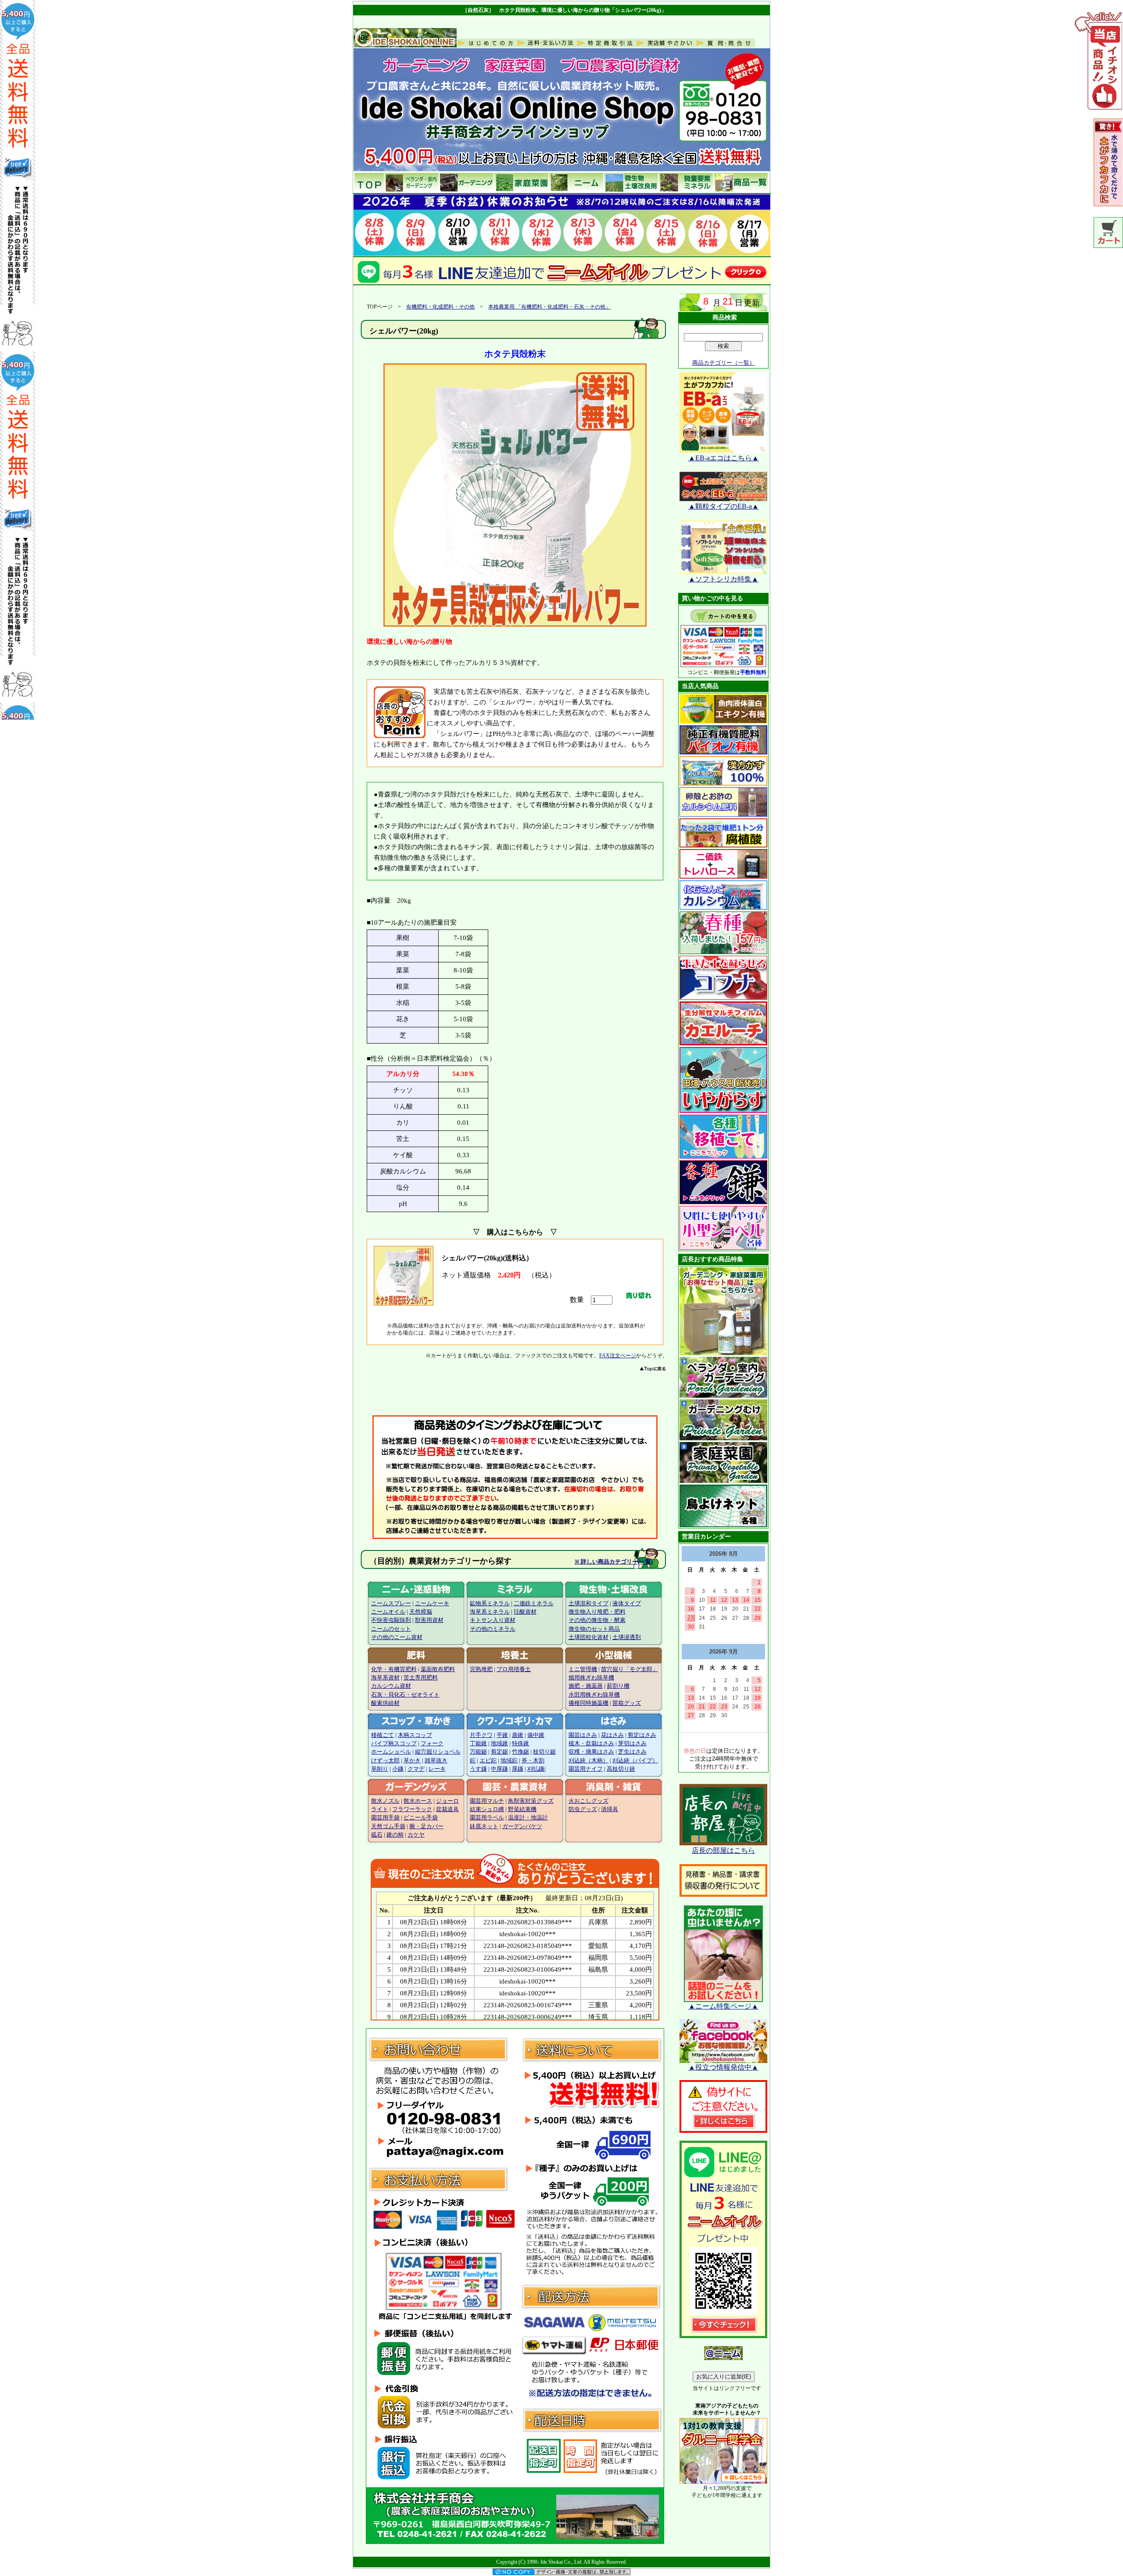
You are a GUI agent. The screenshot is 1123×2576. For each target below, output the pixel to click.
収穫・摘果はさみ (591, 1752)
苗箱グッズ (627, 1703)
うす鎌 (478, 1769)
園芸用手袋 (385, 1818)
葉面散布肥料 (438, 1669)
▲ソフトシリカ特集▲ (723, 579)
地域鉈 (509, 1761)
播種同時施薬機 (588, 1703)
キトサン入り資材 (493, 1620)
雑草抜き (436, 1761)
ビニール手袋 (421, 1818)
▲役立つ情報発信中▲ (723, 2067)
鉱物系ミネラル (490, 1604)
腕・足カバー (426, 1826)
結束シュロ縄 (487, 1809)
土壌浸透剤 (627, 1637)
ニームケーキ (432, 1604)
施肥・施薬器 (586, 1686)
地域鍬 (499, 1744)
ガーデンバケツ (522, 1826)
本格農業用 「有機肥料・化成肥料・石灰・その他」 (549, 307)
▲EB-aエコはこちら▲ (724, 458)
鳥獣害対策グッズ (531, 1801)
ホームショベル (391, 1752)
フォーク (432, 1744)
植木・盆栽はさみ (591, 1744)
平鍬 (502, 1735)
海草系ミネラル (490, 1612)
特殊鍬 (520, 1744)
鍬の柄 (395, 1835)
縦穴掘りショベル (438, 1752)
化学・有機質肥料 (394, 1669)
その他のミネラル (493, 1629)
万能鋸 (478, 1752)
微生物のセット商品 (594, 1629)
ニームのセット (391, 1629)
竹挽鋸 (520, 1752)
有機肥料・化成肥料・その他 (440, 307)
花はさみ (612, 1735)
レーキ (437, 1769)
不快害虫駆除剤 (391, 1620)
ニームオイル (388, 1612)
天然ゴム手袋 (388, 1826)
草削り (380, 1769)
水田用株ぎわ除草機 (594, 1695)
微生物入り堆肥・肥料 (597, 1612)
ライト (380, 1809)
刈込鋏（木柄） (588, 1761)
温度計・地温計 (528, 1818)
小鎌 (398, 1769)
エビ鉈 (488, 1761)
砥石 (377, 1835)
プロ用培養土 (514, 1669)
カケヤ (416, 1835)
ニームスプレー (391, 1604)
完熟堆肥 (481, 1669)
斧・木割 (533, 1761)
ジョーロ (447, 1801)
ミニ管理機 (583, 1669)
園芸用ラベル (487, 1818)
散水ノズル (385, 1801)
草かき (412, 1761)
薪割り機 (618, 1686)
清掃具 (610, 1809)
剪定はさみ (642, 1735)
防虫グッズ (583, 1809)
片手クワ (481, 1735)
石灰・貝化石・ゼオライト (405, 1695)
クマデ (416, 1769)
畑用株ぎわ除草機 (591, 1678)
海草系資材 (385, 1678)
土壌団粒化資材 (588, 1637)
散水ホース (418, 1801)
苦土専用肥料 (421, 1678)
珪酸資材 (525, 1612)
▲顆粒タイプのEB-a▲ (724, 506)
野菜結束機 (522, 1809)
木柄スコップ (415, 1735)
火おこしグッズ (588, 1801)
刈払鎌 (536, 1769)
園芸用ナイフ (586, 1769)
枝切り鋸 (544, 1752)
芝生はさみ (632, 1752)
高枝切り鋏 (621, 1769)
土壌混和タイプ (588, 1604)
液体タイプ (627, 1604)
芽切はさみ (632, 1744)
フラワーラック (412, 1809)
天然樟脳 (421, 1612)
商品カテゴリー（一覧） (724, 363)
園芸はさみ (583, 1735)
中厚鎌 (499, 1769)
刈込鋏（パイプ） (635, 1761)
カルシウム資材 (391, 1686)
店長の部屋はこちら (723, 1850)
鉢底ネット (484, 1826)
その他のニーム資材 (397, 1637)
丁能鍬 (478, 1744)
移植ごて (383, 1735)
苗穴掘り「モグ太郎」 (629, 1669)
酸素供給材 (385, 1703)
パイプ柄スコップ (394, 1744)
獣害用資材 (429, 1620)
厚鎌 (518, 1769)
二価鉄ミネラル (534, 1604)
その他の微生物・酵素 (597, 1620)
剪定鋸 (499, 1752)
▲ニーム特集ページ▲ (723, 2006)
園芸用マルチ (487, 1801)
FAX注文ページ (618, 1356)
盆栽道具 (447, 1809)
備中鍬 (536, 1735)
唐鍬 (518, 1735)
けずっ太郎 (385, 1761)
